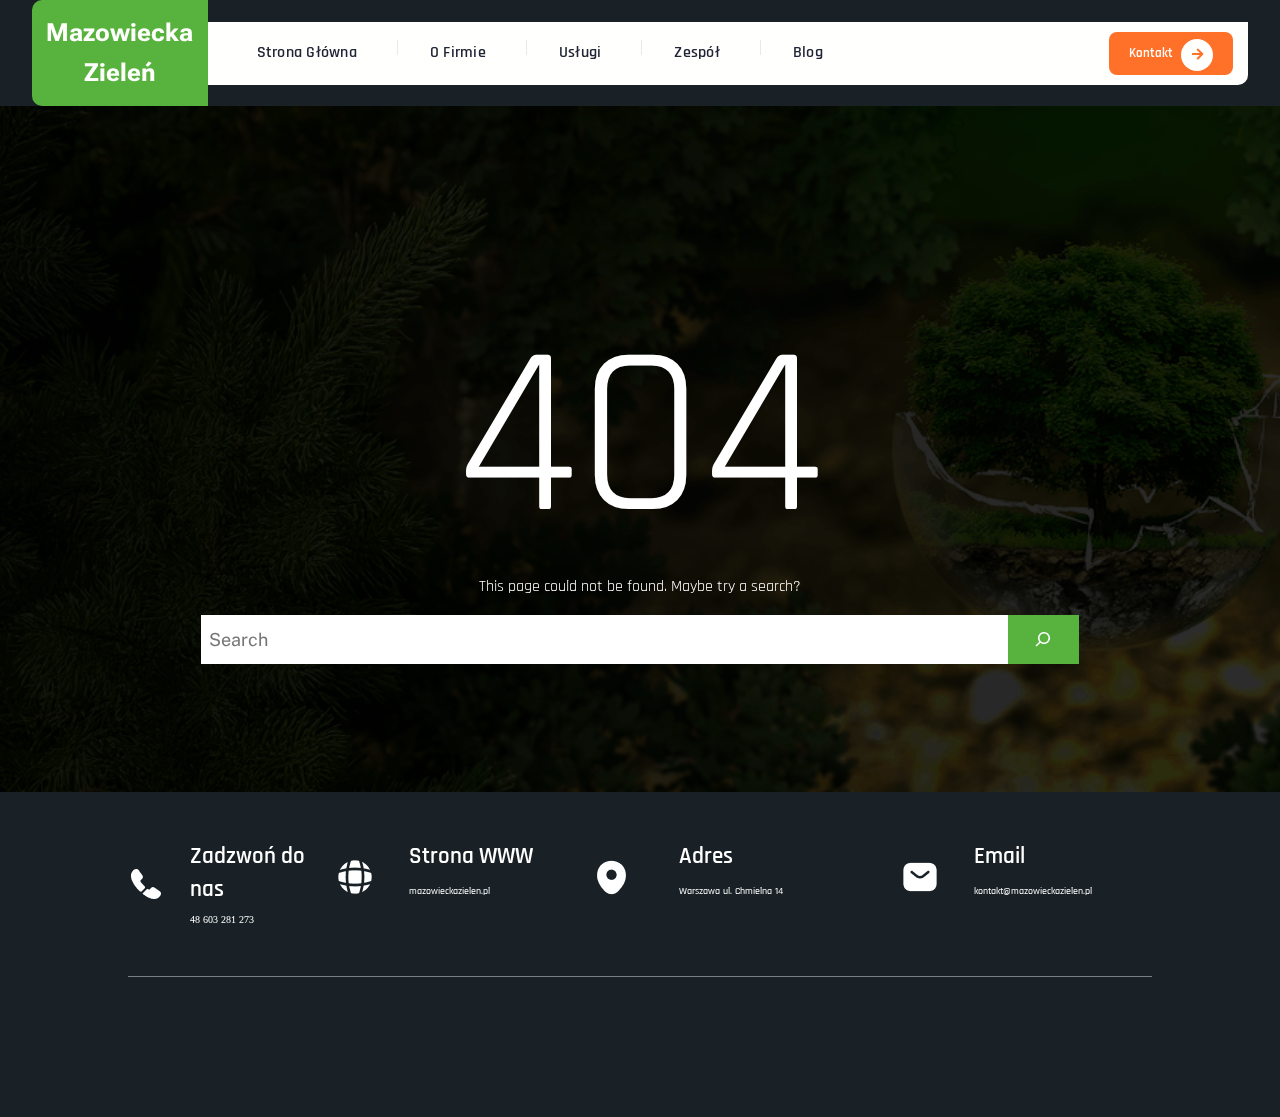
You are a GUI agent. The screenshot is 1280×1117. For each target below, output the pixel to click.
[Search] (1043, 639)
